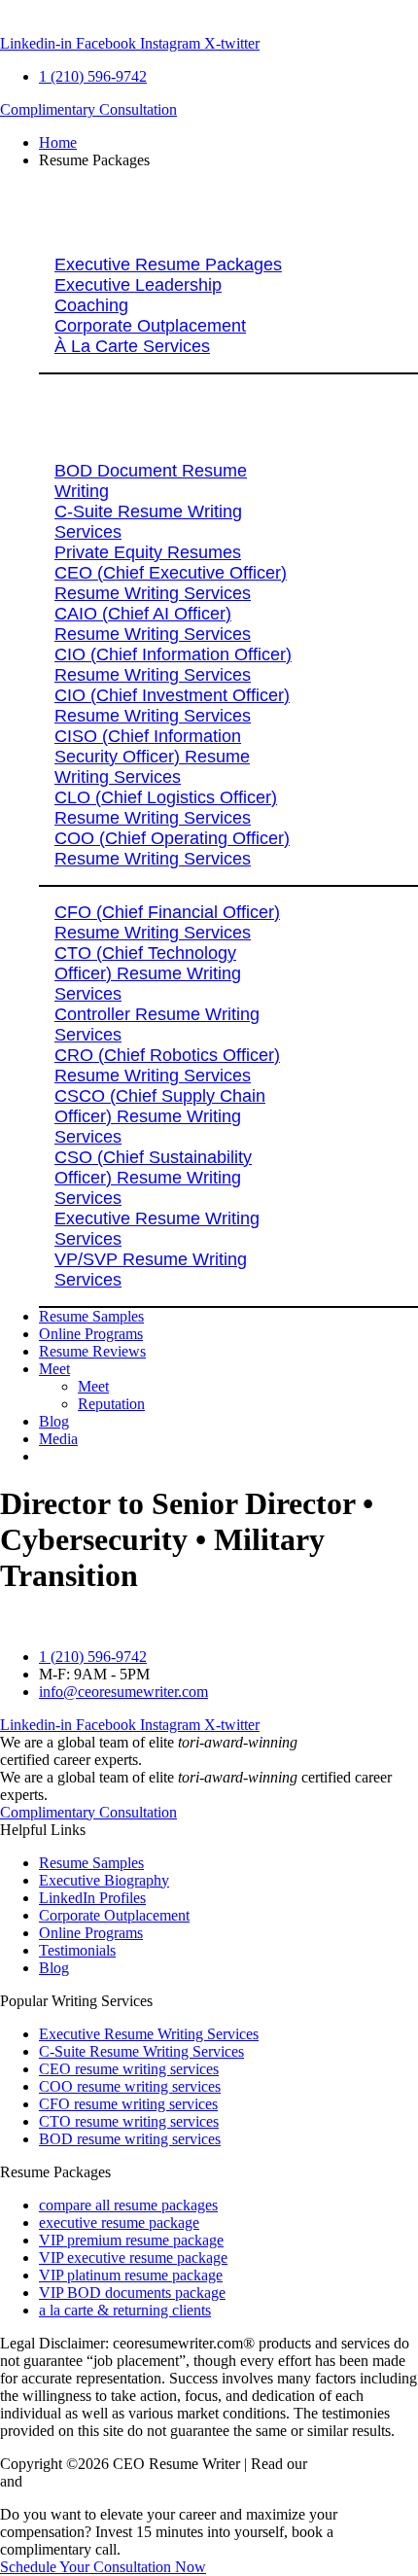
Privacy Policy (356, 2464)
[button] (228, 160)
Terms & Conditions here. (105, 2481)
